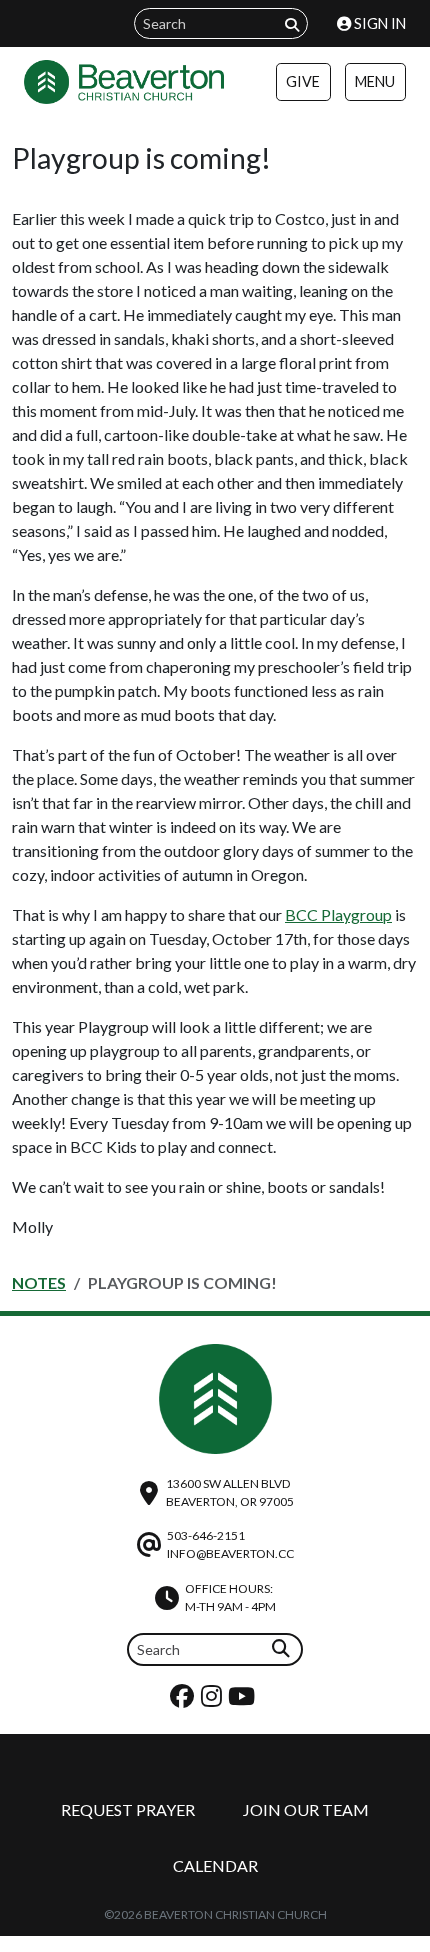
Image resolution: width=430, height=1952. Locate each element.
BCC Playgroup (338, 914)
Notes (39, 1282)
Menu (375, 81)
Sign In (378, 23)
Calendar (215, 1865)
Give (303, 81)
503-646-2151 (206, 1535)
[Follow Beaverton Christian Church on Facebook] (184, 1700)
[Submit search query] (292, 24)
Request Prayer (128, 1809)
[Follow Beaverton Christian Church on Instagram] (214, 1700)
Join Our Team (306, 1809)
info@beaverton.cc (230, 1553)
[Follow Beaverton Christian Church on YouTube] (244, 1700)
